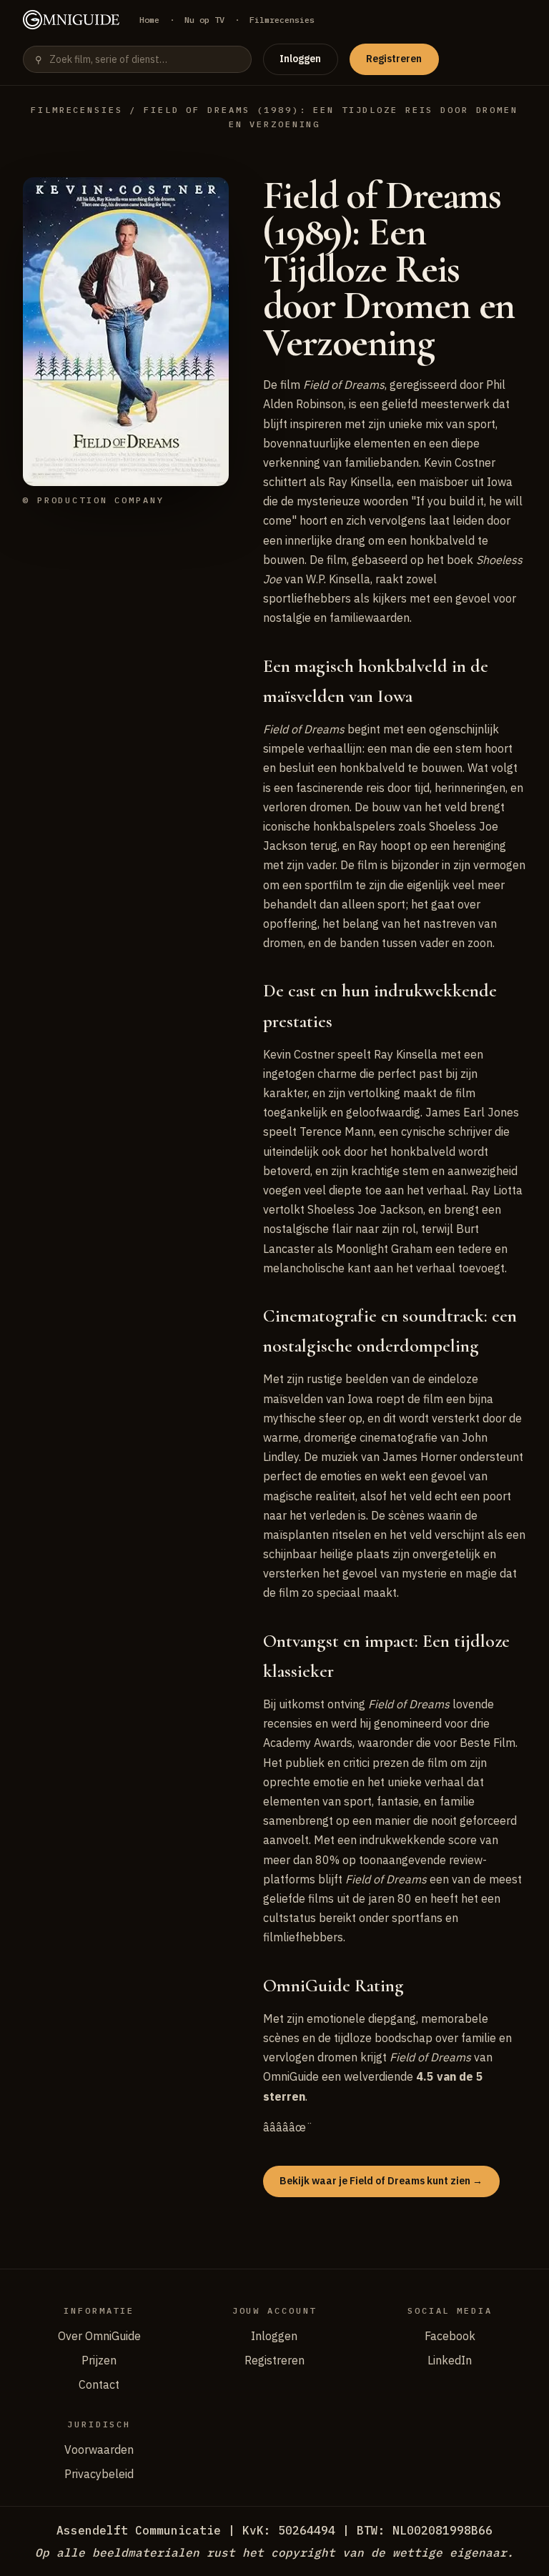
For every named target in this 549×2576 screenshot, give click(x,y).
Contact (99, 2384)
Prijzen (99, 2360)
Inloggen (300, 59)
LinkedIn (450, 2360)
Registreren (394, 59)
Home (149, 20)
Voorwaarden (99, 2449)
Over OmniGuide (99, 2336)
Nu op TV (204, 20)
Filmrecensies (282, 20)
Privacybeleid (99, 2474)
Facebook (450, 2336)
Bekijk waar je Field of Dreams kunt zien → (381, 2181)
